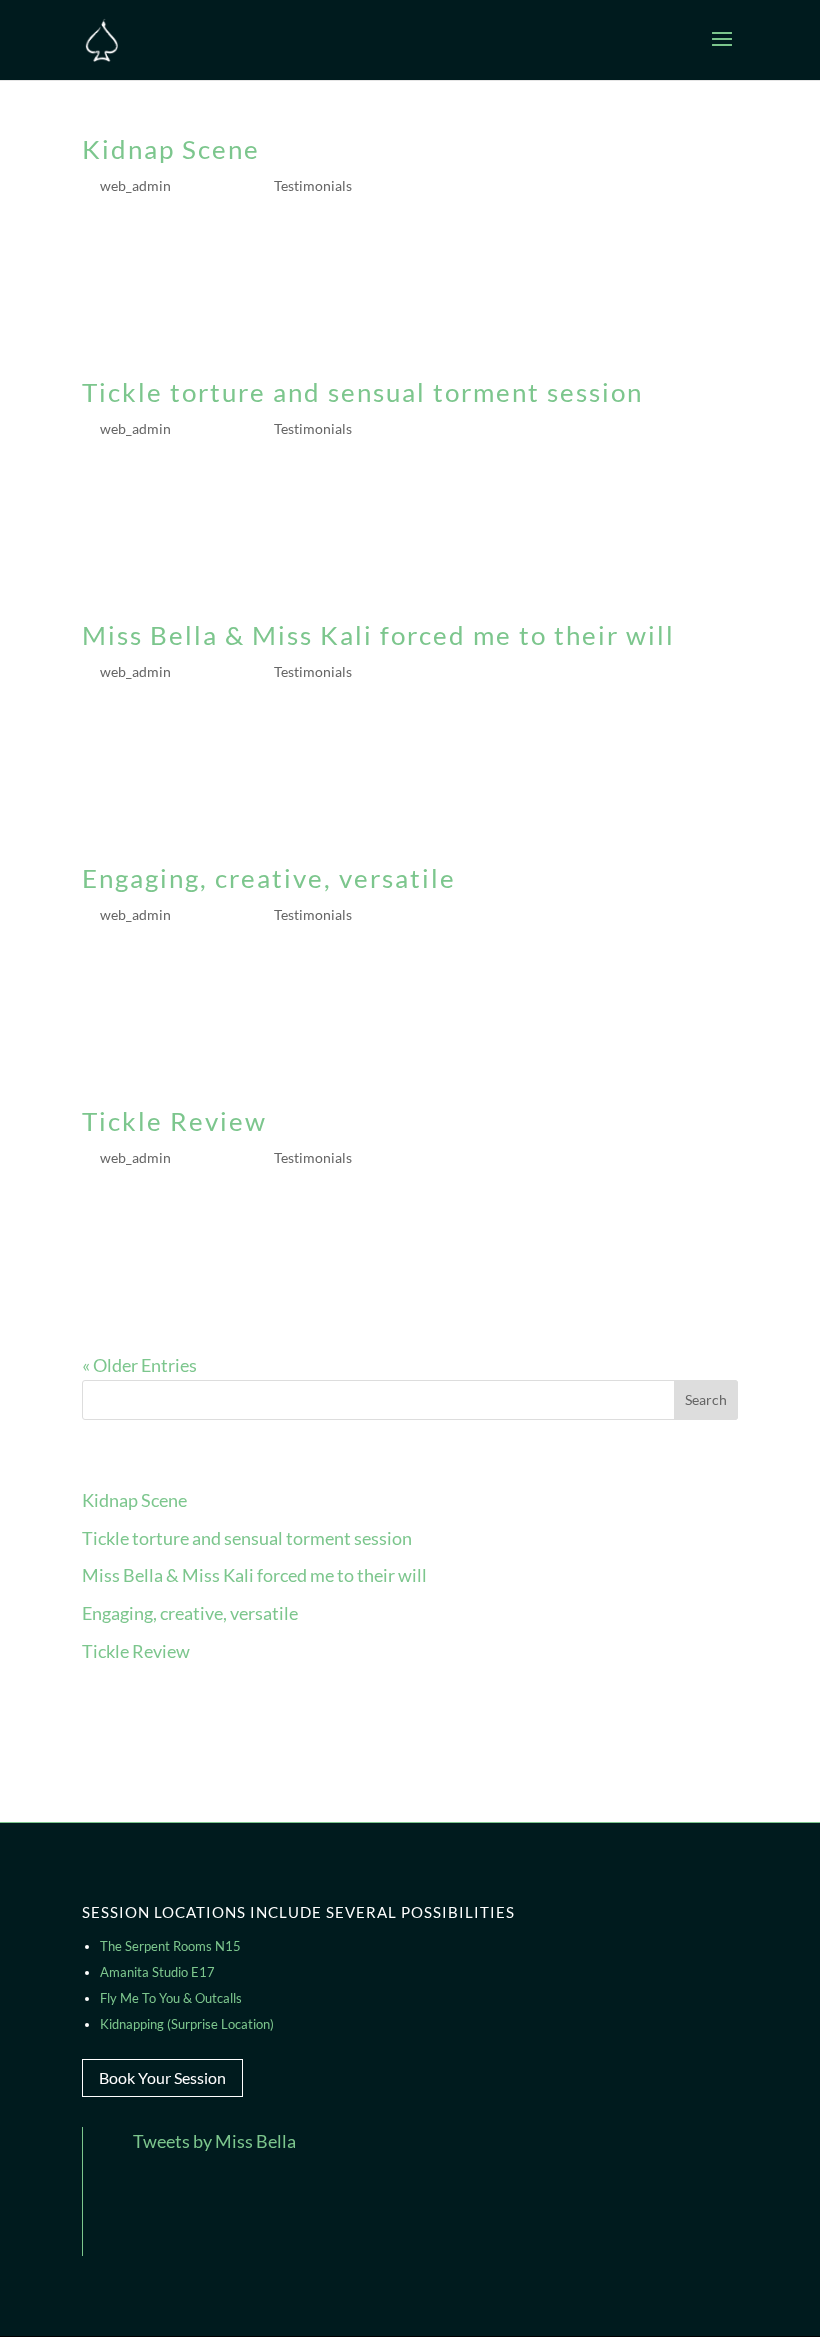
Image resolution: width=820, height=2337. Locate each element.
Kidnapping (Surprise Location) (187, 2024)
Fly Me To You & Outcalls (171, 1998)
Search (706, 1399)
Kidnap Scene (171, 149)
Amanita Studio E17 (157, 1972)
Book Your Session (162, 2077)
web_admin (135, 185)
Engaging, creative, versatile (269, 878)
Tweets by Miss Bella (214, 2141)
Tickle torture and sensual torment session (362, 392)
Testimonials (313, 185)
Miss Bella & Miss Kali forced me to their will (378, 635)
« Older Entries (139, 1365)
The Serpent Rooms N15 (170, 1946)
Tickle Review (174, 1121)
